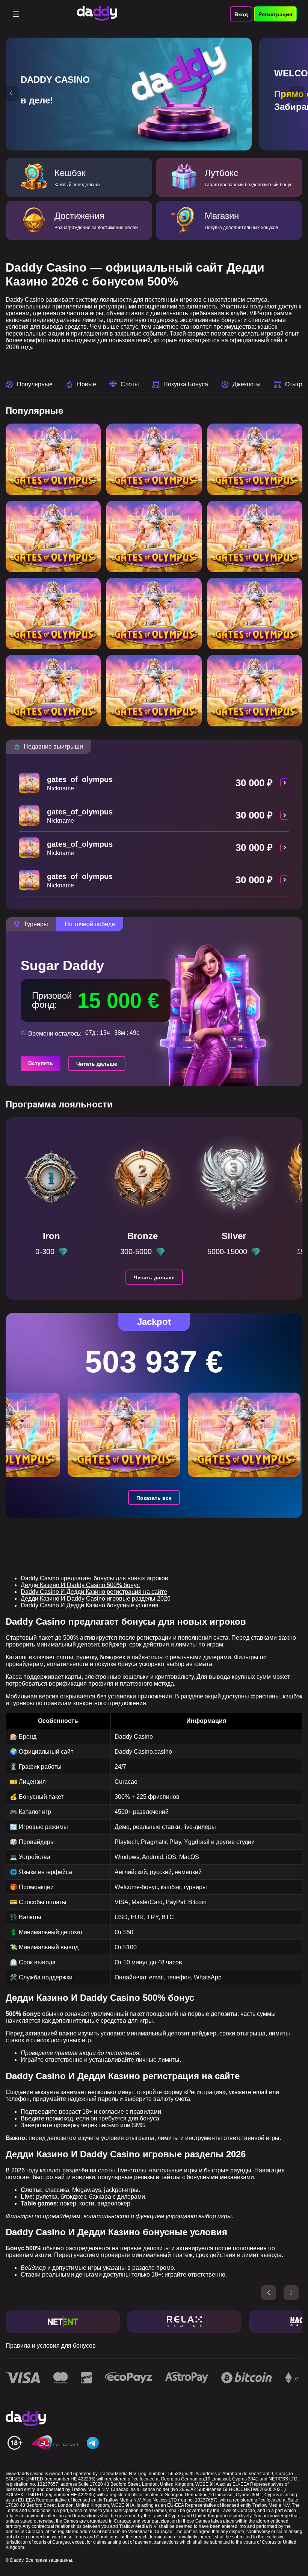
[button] (11, 93)
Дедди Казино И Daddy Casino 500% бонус (80, 1585)
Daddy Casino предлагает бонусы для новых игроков (94, 1578)
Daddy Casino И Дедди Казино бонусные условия (90, 1605)
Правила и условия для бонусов (51, 2346)
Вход (241, 14)
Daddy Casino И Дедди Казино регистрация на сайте (94, 1592)
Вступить (41, 1063)
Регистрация (275, 14)
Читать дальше (97, 1064)
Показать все (154, 1498)
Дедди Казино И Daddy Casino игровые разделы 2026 (96, 1599)
